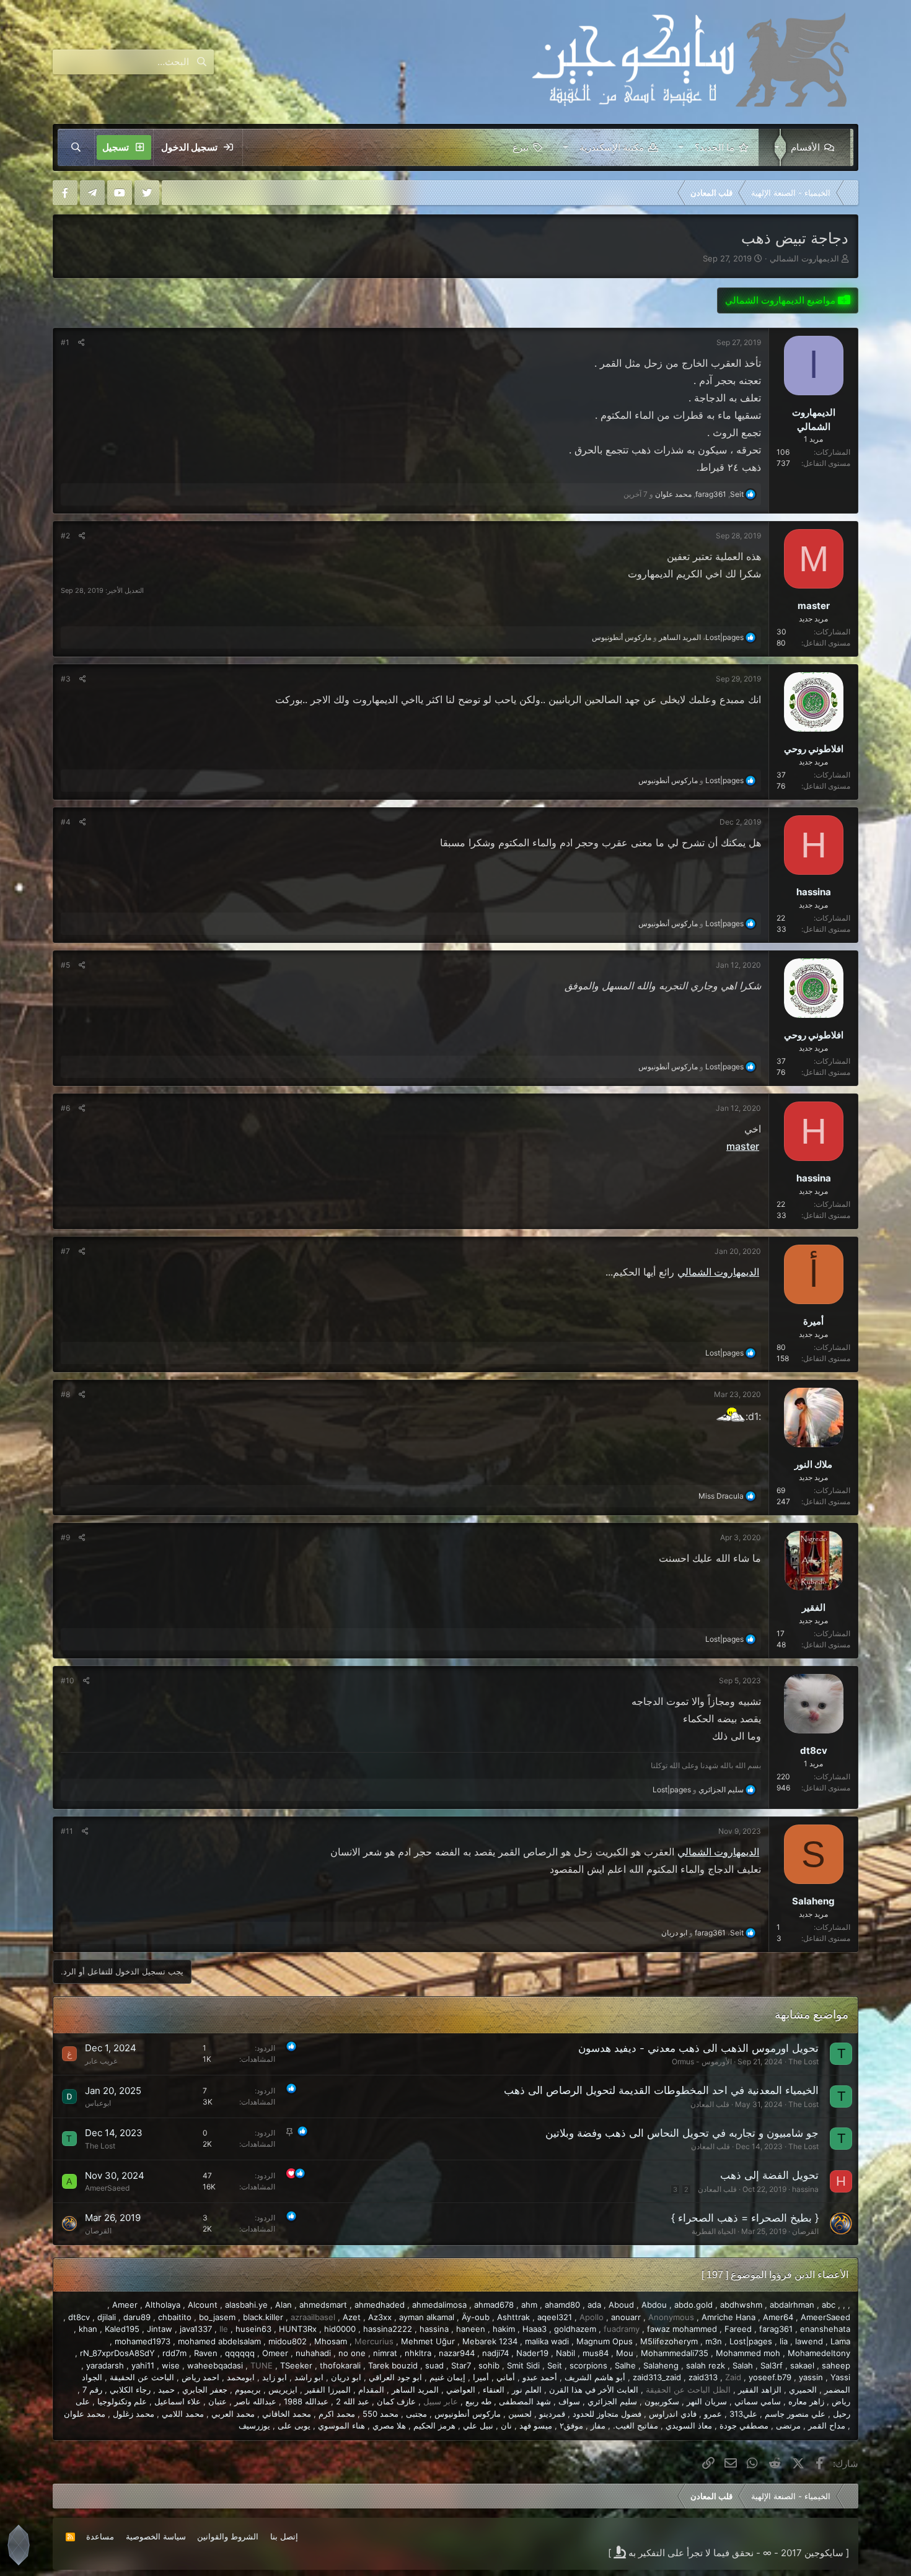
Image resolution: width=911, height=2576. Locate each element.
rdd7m (174, 2353)
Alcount (203, 2305)
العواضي (461, 2390)
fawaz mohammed (682, 2329)
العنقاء (494, 2390)
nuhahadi (313, 2353)
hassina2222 (388, 2329)
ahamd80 (562, 2305)
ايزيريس (283, 2390)
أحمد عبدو (540, 2377)
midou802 (288, 2341)
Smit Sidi (523, 2365)
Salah (743, 2365)
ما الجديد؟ (715, 147)
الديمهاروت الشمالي (804, 258)
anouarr (626, 2317)
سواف (569, 2401)
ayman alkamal (427, 2317)
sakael (802, 2365)
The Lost (803, 2061)
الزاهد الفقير (760, 2390)
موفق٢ (571, 2425)
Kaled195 (122, 2329)
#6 (65, 1108)
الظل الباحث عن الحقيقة (688, 2390)
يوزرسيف (254, 2425)
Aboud (621, 2305)
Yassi (840, 2377)
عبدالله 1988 (306, 2401)
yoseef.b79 (770, 2377)
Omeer (275, 2353)
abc (829, 2305)
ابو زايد (275, 2377)
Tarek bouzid (393, 2365)
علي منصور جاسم (795, 2414)
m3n (714, 2341)
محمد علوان (85, 2414)
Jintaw (160, 2329)
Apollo (592, 2317)
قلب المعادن (710, 2104)
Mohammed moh (748, 2353)
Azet (352, 2317)
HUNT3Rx (298, 2329)
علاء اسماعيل (178, 2401)
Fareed (738, 2329)
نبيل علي (478, 2425)
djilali (107, 2317)
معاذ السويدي (689, 2425)
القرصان (805, 2231)
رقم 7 (92, 2390)
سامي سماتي (758, 2401)
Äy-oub (476, 2317)
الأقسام (805, 147)
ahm (529, 2305)
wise (171, 2365)
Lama (840, 2341)
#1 (65, 342)
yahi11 (143, 2365)
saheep (836, 2365)
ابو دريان (346, 2377)
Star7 (461, 2365)
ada (594, 2305)
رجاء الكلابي (130, 2390)
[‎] (849, 193)
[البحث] (76, 147)
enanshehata (825, 2329)
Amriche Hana (728, 2317)
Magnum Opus (605, 2341)
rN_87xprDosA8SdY (117, 2353)
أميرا (481, 2377)
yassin (811, 2377)
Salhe (625, 2365)
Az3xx (380, 2317)
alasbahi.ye (246, 2305)
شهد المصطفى (525, 2401)
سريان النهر (707, 2401)
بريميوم (248, 2390)
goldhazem (575, 2329)
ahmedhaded (380, 2305)
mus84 (596, 2353)
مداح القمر (827, 2425)
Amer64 (778, 2317)
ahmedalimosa (439, 2305)
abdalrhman (792, 2305)
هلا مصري (389, 2425)
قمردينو (552, 2414)
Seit (555, 2365)
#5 (65, 965)
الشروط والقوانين (228, 2536)
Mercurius (374, 2341)
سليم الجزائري (612, 2401)
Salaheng (661, 2365)
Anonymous (671, 2317)
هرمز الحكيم (434, 2425)
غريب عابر (101, 2061)
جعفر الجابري (205, 2390)
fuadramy (622, 2329)
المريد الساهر (415, 2390)
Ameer (125, 2305)
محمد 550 (381, 2414)
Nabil (566, 2353)
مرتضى (788, 2425)
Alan (284, 2305)
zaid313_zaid (657, 2377)
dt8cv (79, 2317)
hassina (805, 2189)
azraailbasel (313, 2317)
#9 (65, 1537)
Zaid (733, 2377)
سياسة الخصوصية (156, 2536)
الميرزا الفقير (328, 2390)
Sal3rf (772, 2365)
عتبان (218, 2401)
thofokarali (340, 2365)
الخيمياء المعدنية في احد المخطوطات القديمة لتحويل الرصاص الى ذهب (661, 2090)
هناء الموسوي (341, 2425)
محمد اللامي (183, 2414)
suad (434, 2365)
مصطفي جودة (744, 2425)
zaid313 (703, 2377)
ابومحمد (241, 2377)
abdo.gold (693, 2305)
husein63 (253, 2329)
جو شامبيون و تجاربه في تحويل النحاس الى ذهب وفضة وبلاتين (682, 2133)
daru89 (137, 2317)
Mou (625, 2353)
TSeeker (296, 2365)
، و (668, 637)
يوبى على (294, 2425)
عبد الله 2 (353, 2401)
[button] (774, 147)
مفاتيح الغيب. (636, 2425)
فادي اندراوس (673, 2414)
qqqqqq (240, 2353)
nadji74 (495, 2353)
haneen (471, 2329)
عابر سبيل (441, 2401)
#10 (68, 1680)
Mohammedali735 (675, 2353)
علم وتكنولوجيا (122, 2401)
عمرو (713, 2414)
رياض (841, 2401)
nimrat (385, 2353)
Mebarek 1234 (490, 2341)
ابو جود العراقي (395, 2377)
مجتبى (416, 2414)
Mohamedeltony (819, 2353)
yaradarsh (105, 2365)
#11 (67, 1831)
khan (88, 2329)
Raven (206, 2353)
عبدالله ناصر (255, 2401)
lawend (809, 2341)
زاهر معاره (806, 2401)
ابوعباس (98, 2103)
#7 (65, 1251)
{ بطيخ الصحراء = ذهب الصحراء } (745, 2218)
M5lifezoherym (669, 2341)
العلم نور (527, 2390)
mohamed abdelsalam (219, 2341)
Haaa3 (535, 2329)
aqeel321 (555, 2317)
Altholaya (163, 2305)
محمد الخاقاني (287, 2414)
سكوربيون (662, 2401)
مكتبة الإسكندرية (612, 147)
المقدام (371, 2390)
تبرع (521, 147)
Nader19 (532, 2353)
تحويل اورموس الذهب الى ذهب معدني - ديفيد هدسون (698, 2048)
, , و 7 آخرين (684, 494)
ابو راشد (309, 2377)
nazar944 (457, 2353)
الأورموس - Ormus (702, 2061)
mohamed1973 (143, 2341)
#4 (66, 822)
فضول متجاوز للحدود (607, 2414)
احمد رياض (200, 2377)
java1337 (196, 2329)
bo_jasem (217, 2317)
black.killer (263, 2317)
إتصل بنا (284, 2536)
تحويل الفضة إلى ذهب (769, 2175)
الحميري (803, 2390)
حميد (166, 2390)
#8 (65, 1394)
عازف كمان (396, 2401)
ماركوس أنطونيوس (468, 2414)
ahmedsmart (323, 2305)
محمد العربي (233, 2414)
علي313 (743, 2414)
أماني (506, 2377)
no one (352, 2353)
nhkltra (418, 2353)
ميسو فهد (536, 2425)
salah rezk (706, 2365)
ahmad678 (494, 2305)
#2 (65, 536)
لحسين (520, 2414)
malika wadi (547, 2341)
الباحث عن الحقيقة (142, 2377)
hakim (504, 2329)
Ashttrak (513, 2317)
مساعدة (100, 2536)
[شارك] (81, 343)
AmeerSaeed (107, 2188)
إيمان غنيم (447, 2377)
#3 (66, 679)
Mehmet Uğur (428, 2341)
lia (784, 2341)
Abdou (654, 2305)
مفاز (598, 2425)
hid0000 (340, 2329)
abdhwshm (741, 2305)
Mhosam (331, 2341)
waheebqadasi (215, 2365)
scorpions (588, 2365)
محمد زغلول (134, 2414)
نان (506, 2425)
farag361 (776, 2329)
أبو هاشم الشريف (595, 2377)
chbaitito (175, 2317)
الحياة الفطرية (714, 2231)
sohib (489, 2365)
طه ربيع (478, 2401)
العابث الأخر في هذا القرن (594, 2390)
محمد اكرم (337, 2414)
